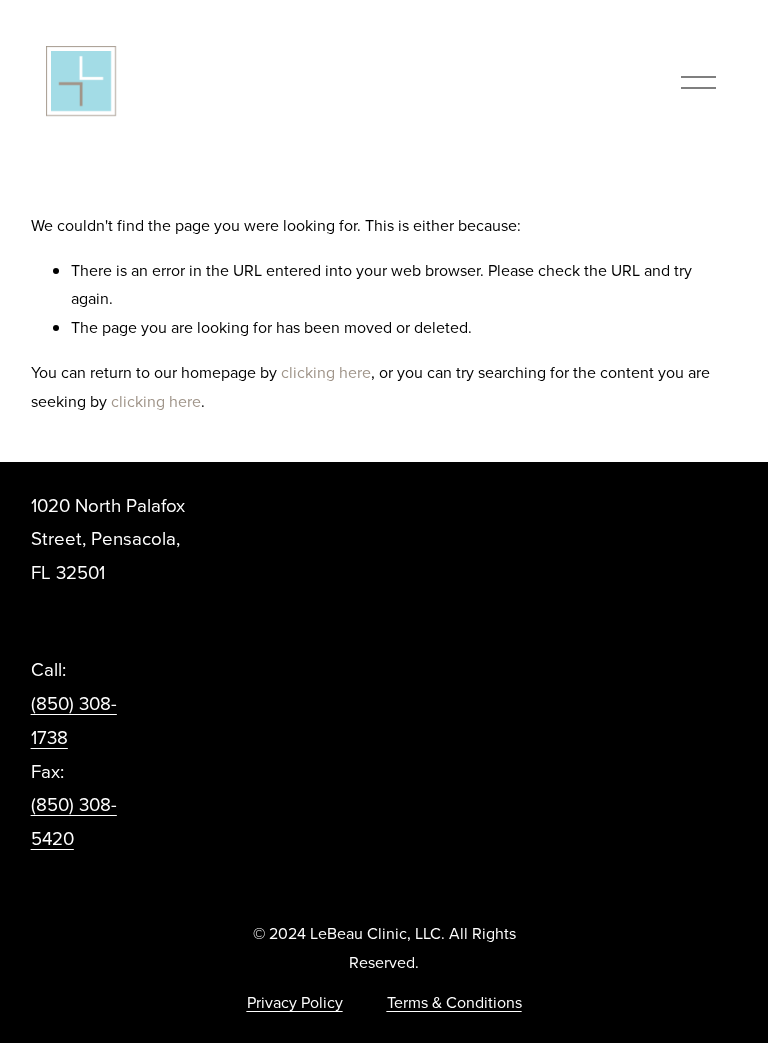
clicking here (326, 372)
